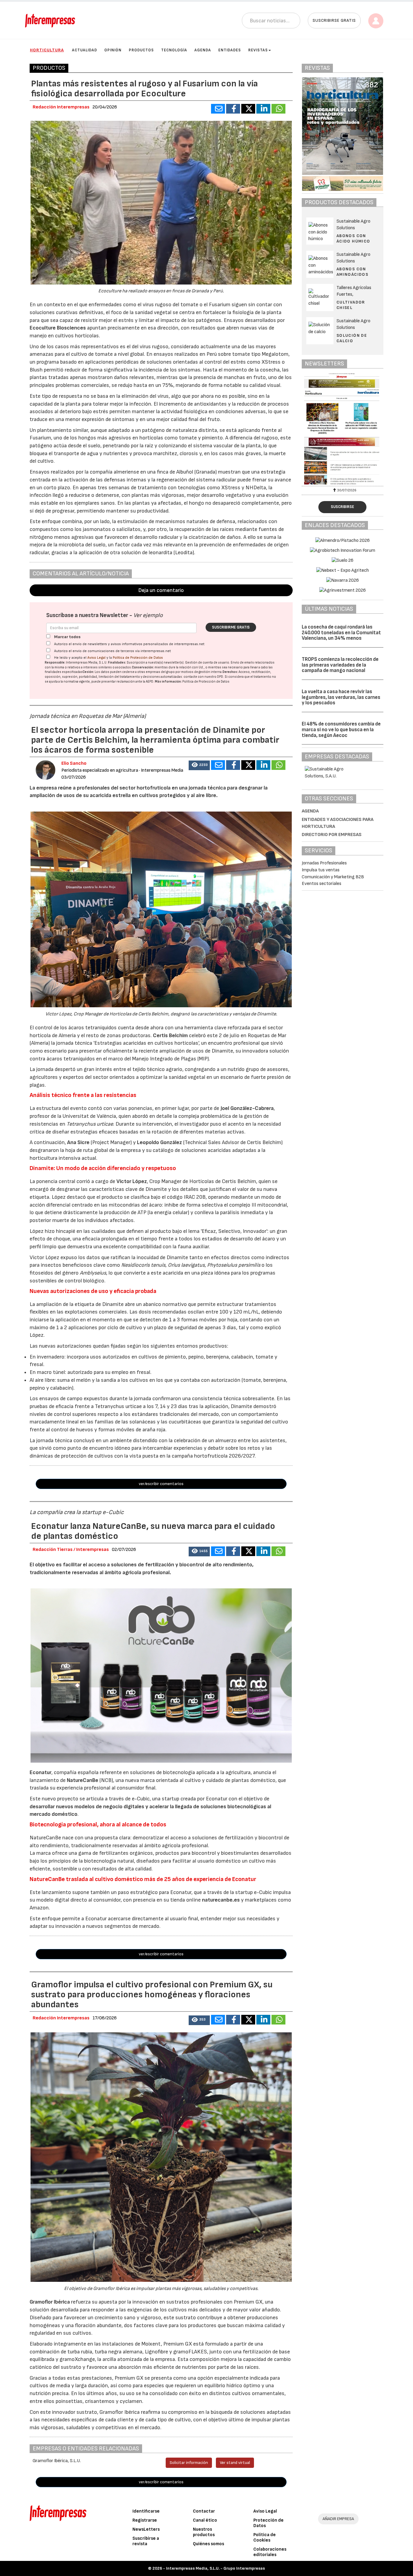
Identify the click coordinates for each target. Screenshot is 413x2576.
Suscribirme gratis (231, 627)
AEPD (150, 682)
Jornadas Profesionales (324, 863)
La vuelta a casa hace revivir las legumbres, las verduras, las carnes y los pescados (341, 697)
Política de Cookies (265, 2537)
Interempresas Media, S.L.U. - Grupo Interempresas (215, 2568)
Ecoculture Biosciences (58, 328)
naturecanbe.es (221, 1900)
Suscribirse (342, 507)
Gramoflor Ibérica (50, 2302)
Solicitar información (189, 2463)
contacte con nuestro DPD (203, 677)
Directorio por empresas (332, 835)
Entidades (230, 50)
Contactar (204, 2511)
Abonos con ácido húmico (353, 238)
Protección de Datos (268, 2523)
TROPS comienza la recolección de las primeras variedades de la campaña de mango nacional (340, 665)
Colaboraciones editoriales (270, 2552)
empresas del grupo (160, 672)
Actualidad (85, 50)
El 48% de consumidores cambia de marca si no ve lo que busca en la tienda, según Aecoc (341, 730)
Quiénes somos (208, 2544)
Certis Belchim (170, 1036)
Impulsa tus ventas (321, 870)
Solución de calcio (352, 338)
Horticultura (47, 50)
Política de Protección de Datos (138, 658)
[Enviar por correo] (218, 109)
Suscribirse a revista (146, 2541)
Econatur (41, 1772)
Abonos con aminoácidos (352, 272)
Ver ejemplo (148, 615)
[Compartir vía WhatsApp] (278, 109)
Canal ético (205, 2520)
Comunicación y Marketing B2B (333, 877)
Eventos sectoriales (322, 884)
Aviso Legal (96, 658)
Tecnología (174, 50)
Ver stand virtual (235, 2463)
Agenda (203, 50)
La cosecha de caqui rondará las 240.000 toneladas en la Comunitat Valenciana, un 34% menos (341, 633)
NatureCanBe (83, 1780)
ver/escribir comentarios (161, 1484)
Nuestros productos (204, 2532)
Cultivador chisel (351, 305)
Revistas (258, 50)
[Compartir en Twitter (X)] (248, 109)
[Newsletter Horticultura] (353, 429)
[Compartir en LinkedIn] (263, 109)
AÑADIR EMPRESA (338, 2519)
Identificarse (146, 2511)
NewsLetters (146, 2529)
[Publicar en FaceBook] (233, 109)
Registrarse (145, 2520)
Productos (141, 50)
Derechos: (230, 672)
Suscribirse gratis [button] (334, 20)
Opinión (113, 50)
